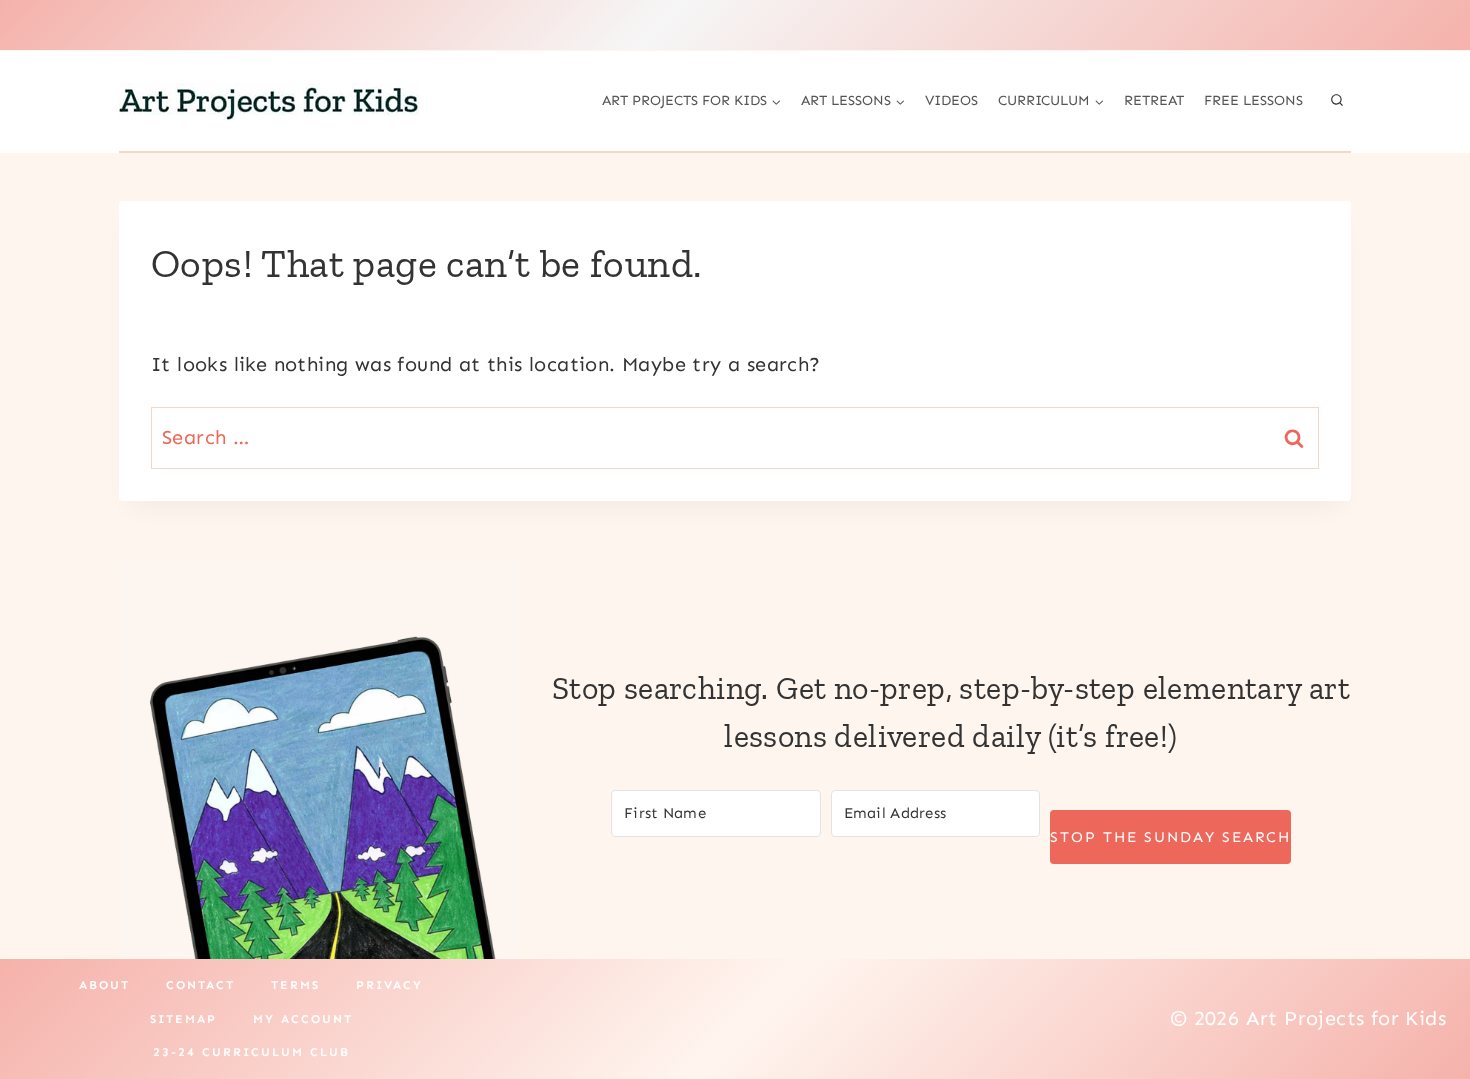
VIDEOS (951, 100)
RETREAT (1154, 100)
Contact (200, 985)
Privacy (389, 985)
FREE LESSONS (1253, 100)
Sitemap (183, 1019)
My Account (303, 1019)
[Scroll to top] (1420, 999)
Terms (295, 985)
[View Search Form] (1337, 101)
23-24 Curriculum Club (251, 1052)
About (104, 985)
